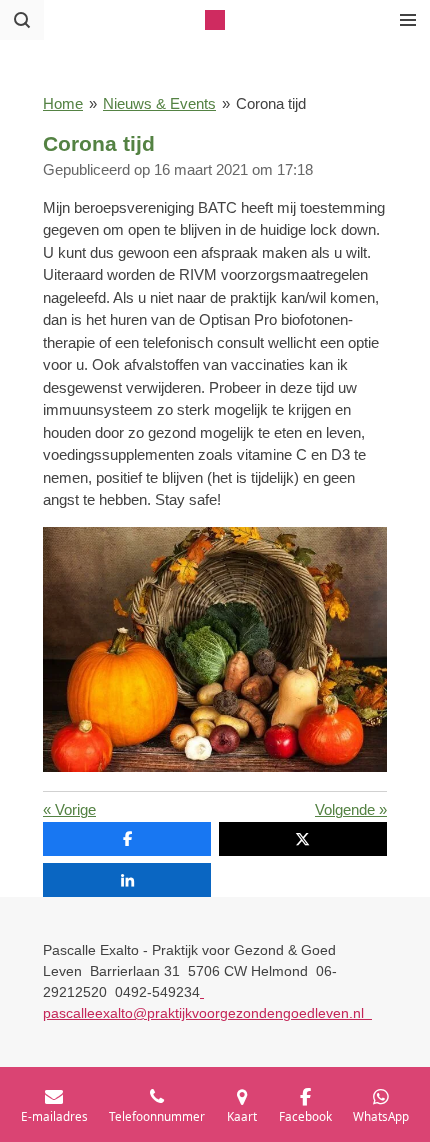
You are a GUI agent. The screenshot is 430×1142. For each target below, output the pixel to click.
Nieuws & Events (159, 103)
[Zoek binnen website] (22, 20)
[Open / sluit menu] (408, 20)
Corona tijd (271, 103)
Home (63, 103)
